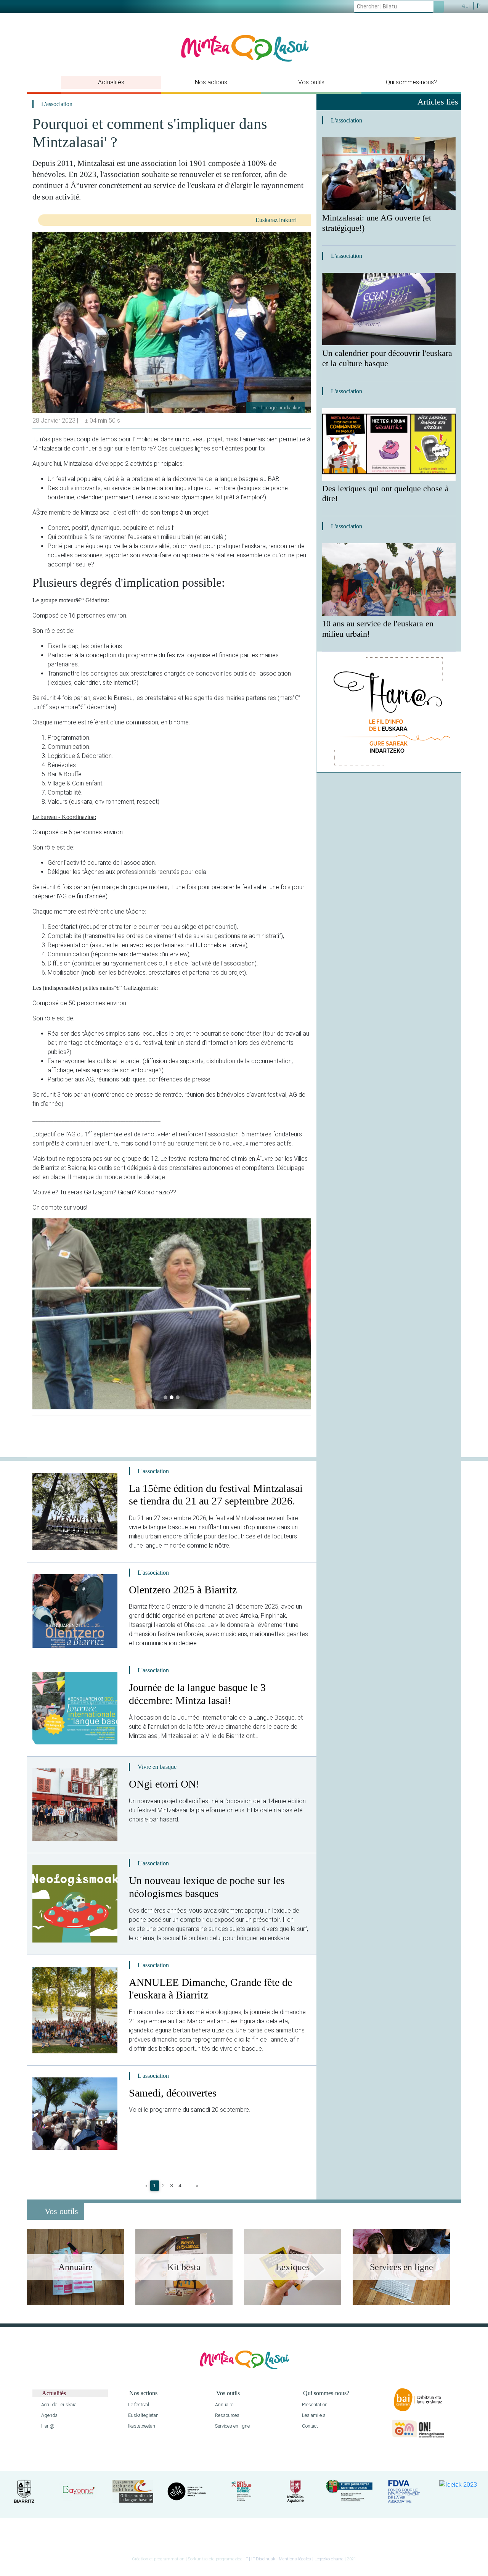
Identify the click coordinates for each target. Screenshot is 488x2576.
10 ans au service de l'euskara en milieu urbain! (378, 629)
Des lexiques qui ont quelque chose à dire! (385, 494)
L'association (57, 104)
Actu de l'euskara (58, 2405)
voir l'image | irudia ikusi (277, 408)
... (189, 2186)
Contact (309, 2426)
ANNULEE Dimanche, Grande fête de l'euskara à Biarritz (210, 1989)
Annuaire (224, 2405)
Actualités (111, 82)
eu (465, 6)
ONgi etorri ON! (164, 1784)
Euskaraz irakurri (277, 220)
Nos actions (211, 82)
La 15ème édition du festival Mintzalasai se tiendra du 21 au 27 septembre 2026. (216, 1495)
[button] (39, 1314)
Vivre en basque (157, 1767)
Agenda (49, 2415)
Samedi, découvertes (173, 2093)
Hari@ (47, 2426)
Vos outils (311, 82)
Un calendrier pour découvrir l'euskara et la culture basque (387, 358)
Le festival (138, 2405)
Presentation (314, 2405)
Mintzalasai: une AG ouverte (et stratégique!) (377, 223)
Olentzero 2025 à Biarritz (183, 1590)
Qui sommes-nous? (411, 82)
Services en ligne (232, 2426)
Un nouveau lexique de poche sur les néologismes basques (207, 1887)
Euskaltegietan (143, 2415)
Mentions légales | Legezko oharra (311, 2559)
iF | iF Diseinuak (260, 2559)
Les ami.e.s (313, 2415)
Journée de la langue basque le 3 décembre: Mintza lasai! (197, 1694)
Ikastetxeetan (141, 2426)
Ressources (227, 2415)
